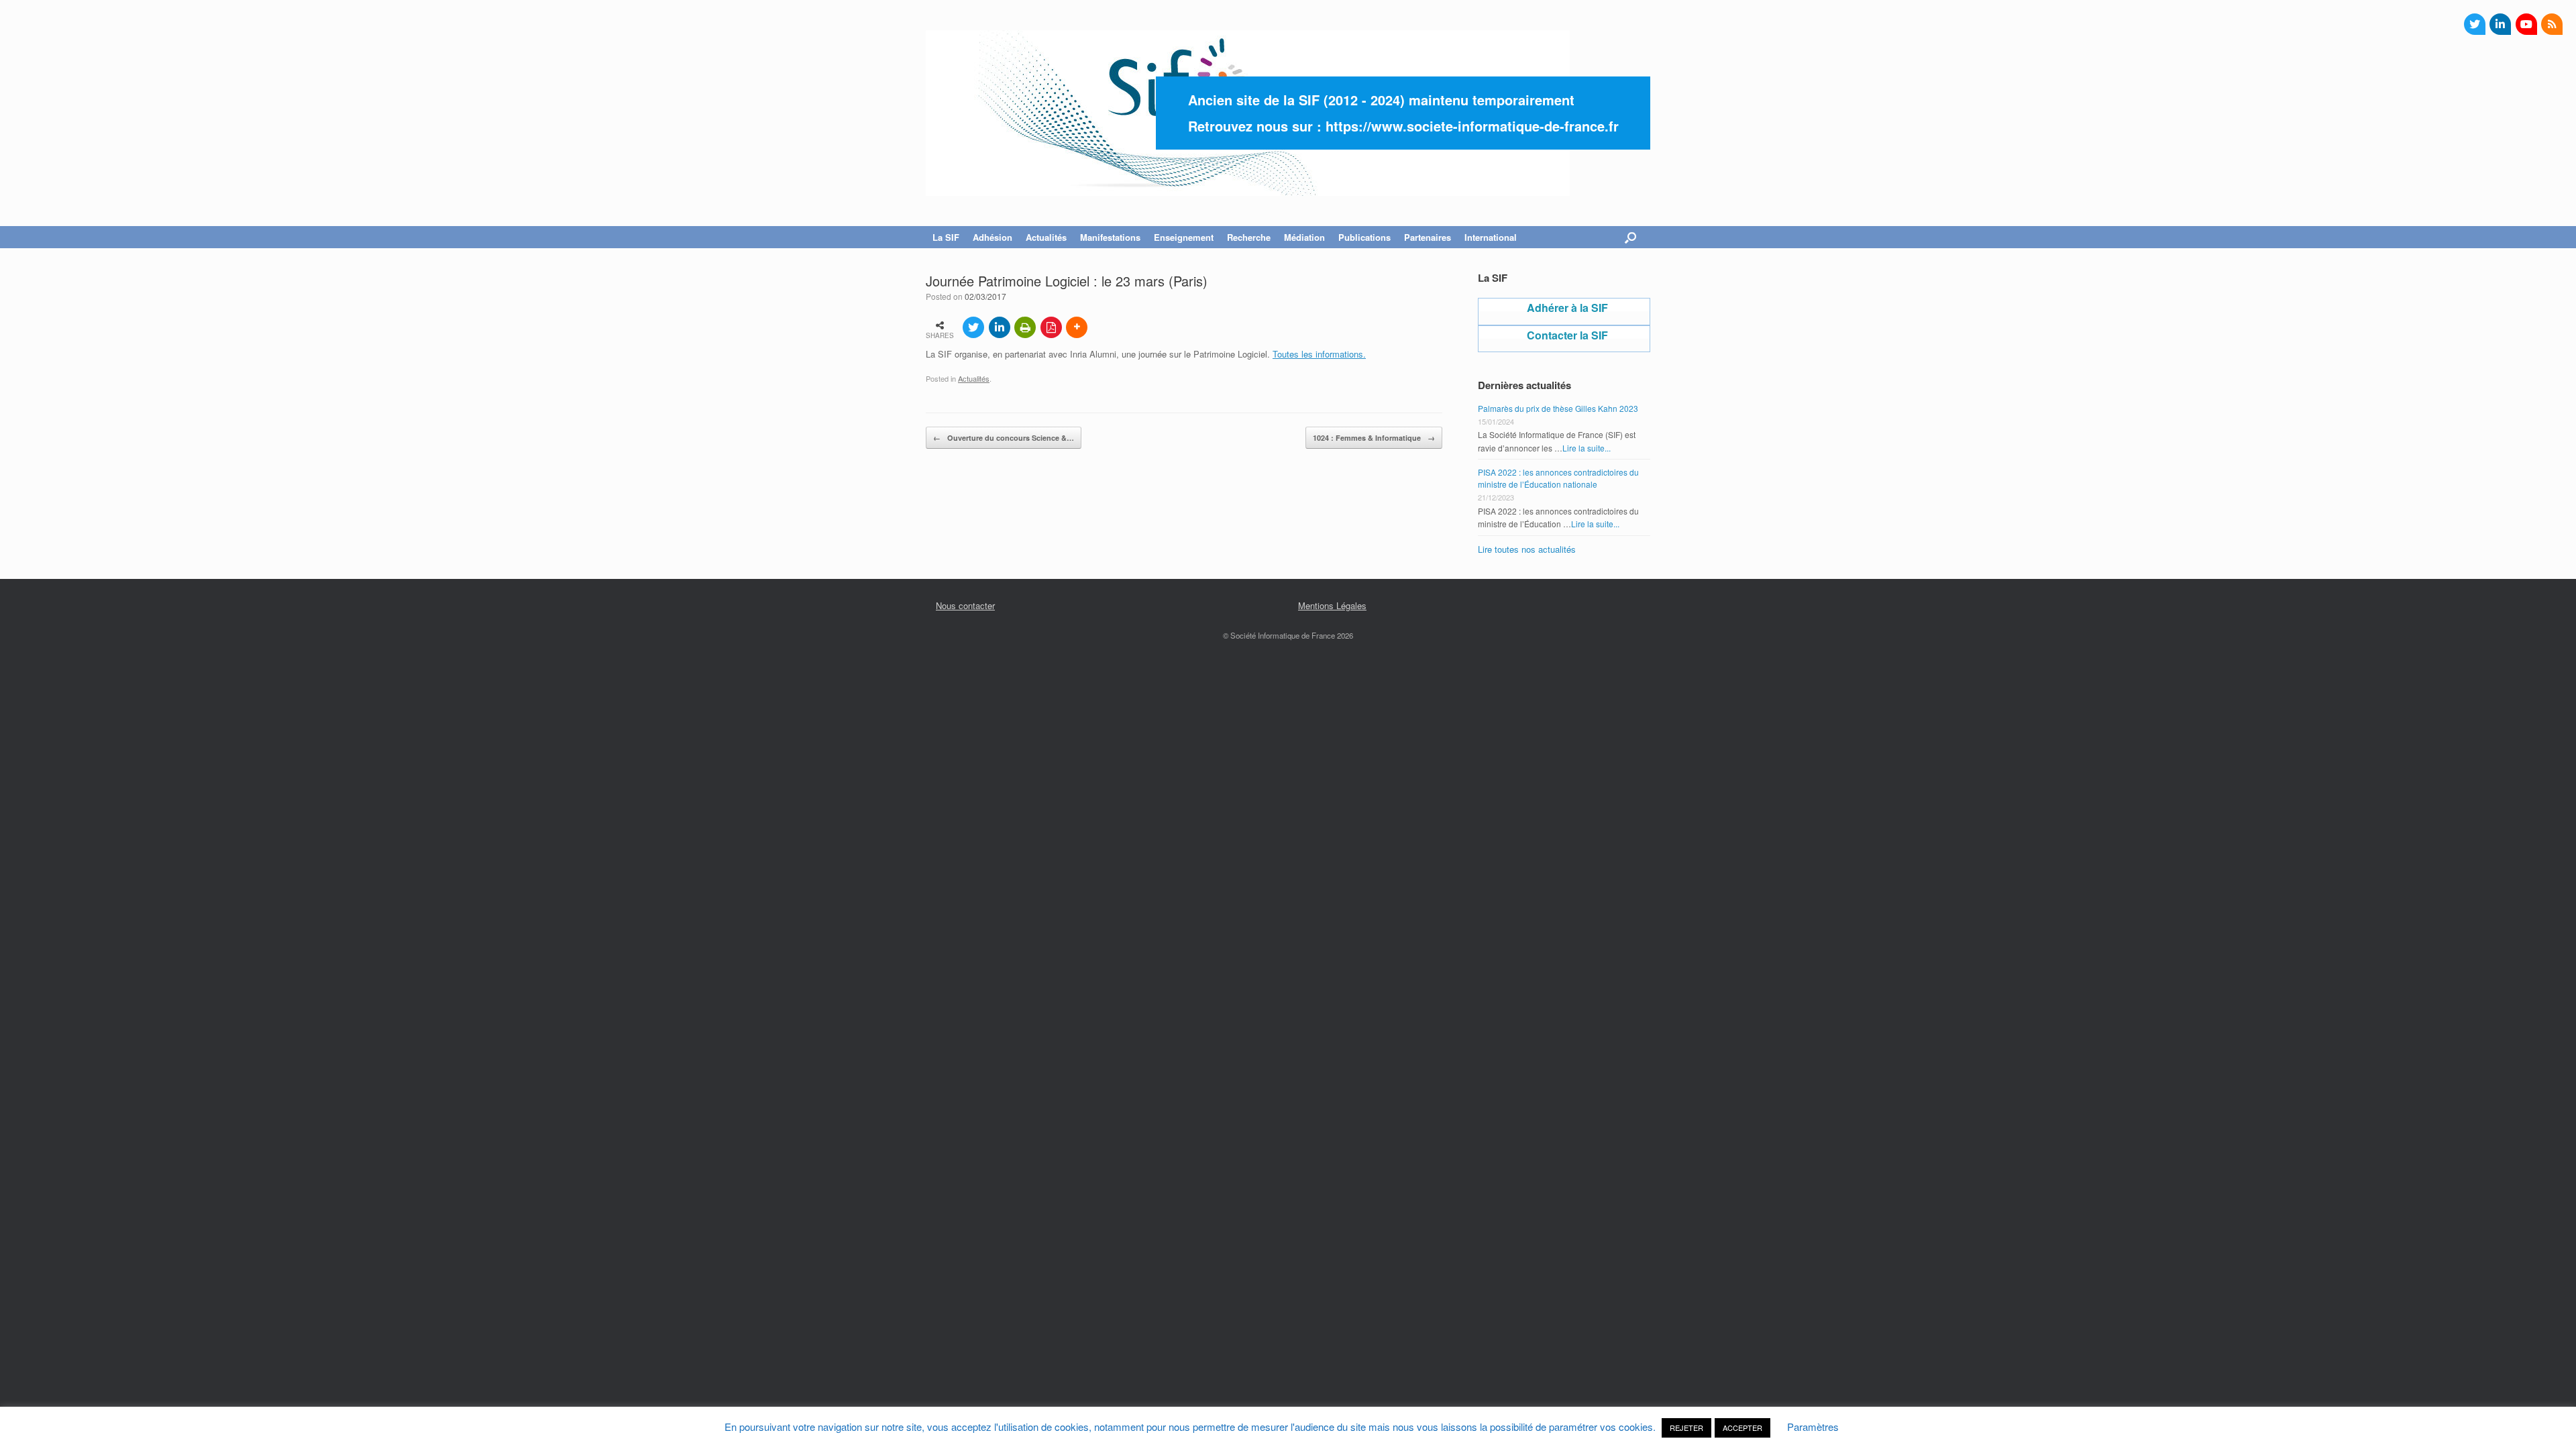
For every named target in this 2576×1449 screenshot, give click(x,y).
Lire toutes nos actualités (1527, 549)
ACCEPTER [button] (1742, 1428)
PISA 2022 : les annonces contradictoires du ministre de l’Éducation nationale (1558, 478)
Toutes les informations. (1319, 354)
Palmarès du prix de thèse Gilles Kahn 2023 (1558, 408)
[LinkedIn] (2500, 24)
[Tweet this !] (973, 327)
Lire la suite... (1587, 448)
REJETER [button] (1686, 1428)
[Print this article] (1025, 327)
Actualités (974, 378)
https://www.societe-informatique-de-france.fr (1472, 126)
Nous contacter (965, 605)
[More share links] (1077, 327)
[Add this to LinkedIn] (1000, 327)
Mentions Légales (1332, 605)
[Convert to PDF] (1051, 327)
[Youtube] (2526, 24)
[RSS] (2552, 24)
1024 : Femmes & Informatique (1374, 438)
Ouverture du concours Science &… (1004, 438)
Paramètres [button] (1813, 1427)
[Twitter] (2475, 24)
